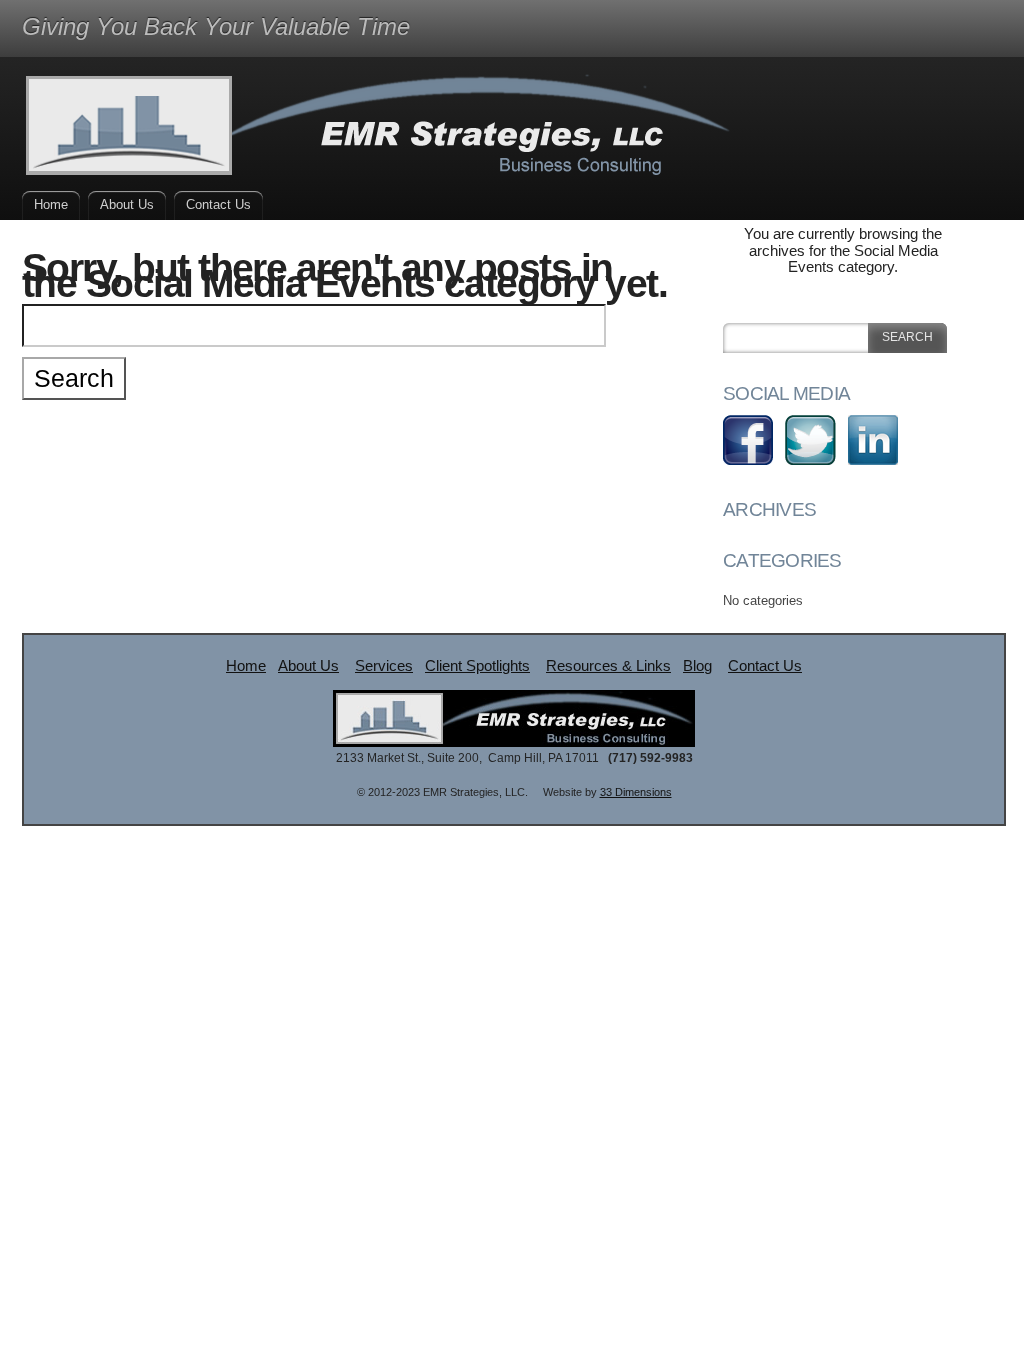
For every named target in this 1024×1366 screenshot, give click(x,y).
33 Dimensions (636, 792)
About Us (127, 204)
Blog (697, 665)
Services (384, 665)
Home (51, 204)
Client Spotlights (477, 665)
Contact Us (218, 204)
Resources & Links (608, 665)
